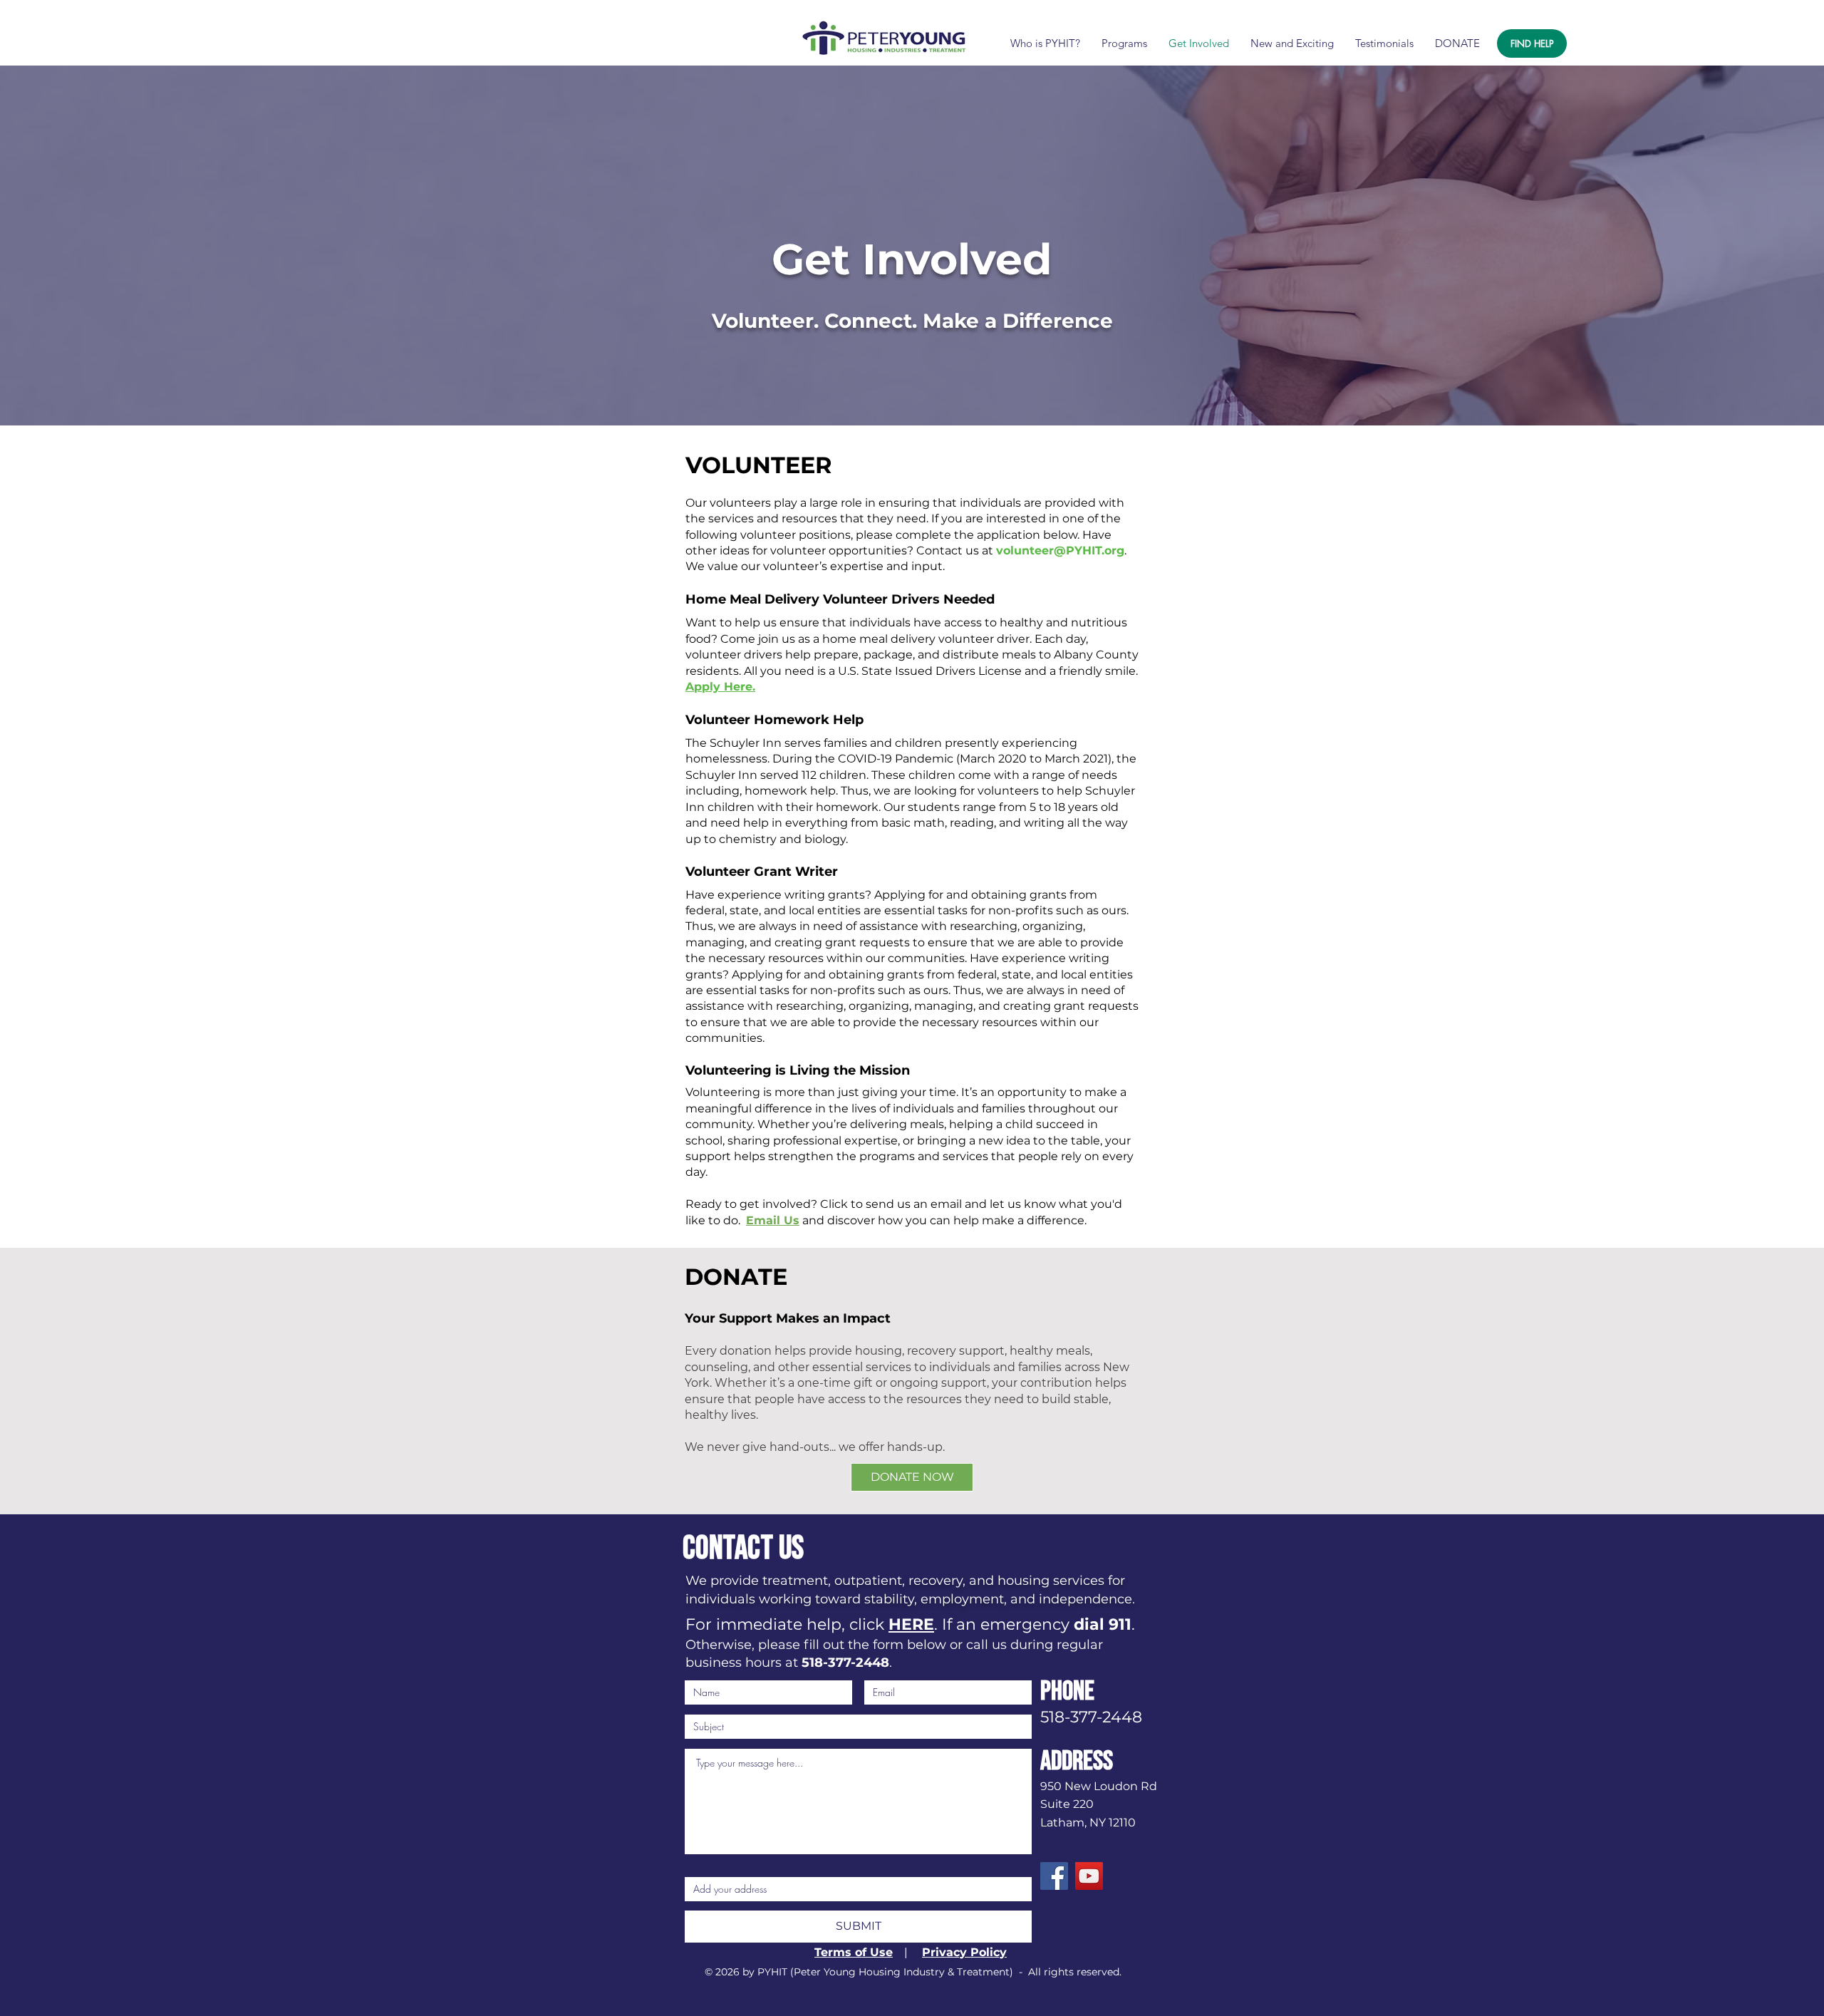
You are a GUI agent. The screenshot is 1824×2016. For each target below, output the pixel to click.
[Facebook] (1054, 1876)
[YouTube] (1089, 1876)
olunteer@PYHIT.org (1064, 550)
